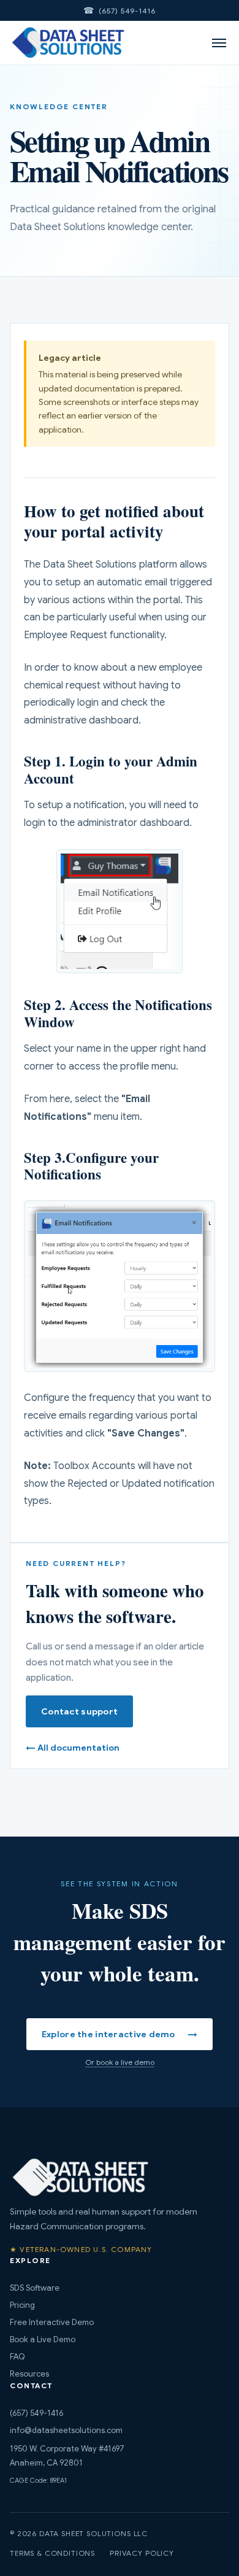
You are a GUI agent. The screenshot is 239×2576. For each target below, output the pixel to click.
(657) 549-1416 (127, 11)
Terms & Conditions (52, 2553)
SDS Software (35, 2288)
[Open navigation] (219, 43)
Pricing (22, 2305)
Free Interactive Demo (52, 2322)
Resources (29, 2374)
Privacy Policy (142, 2553)
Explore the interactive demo (120, 2034)
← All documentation (73, 1748)
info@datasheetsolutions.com (66, 2430)
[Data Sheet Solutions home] (68, 43)
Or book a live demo (120, 2062)
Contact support (79, 1711)
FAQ (17, 2357)
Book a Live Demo (43, 2339)
